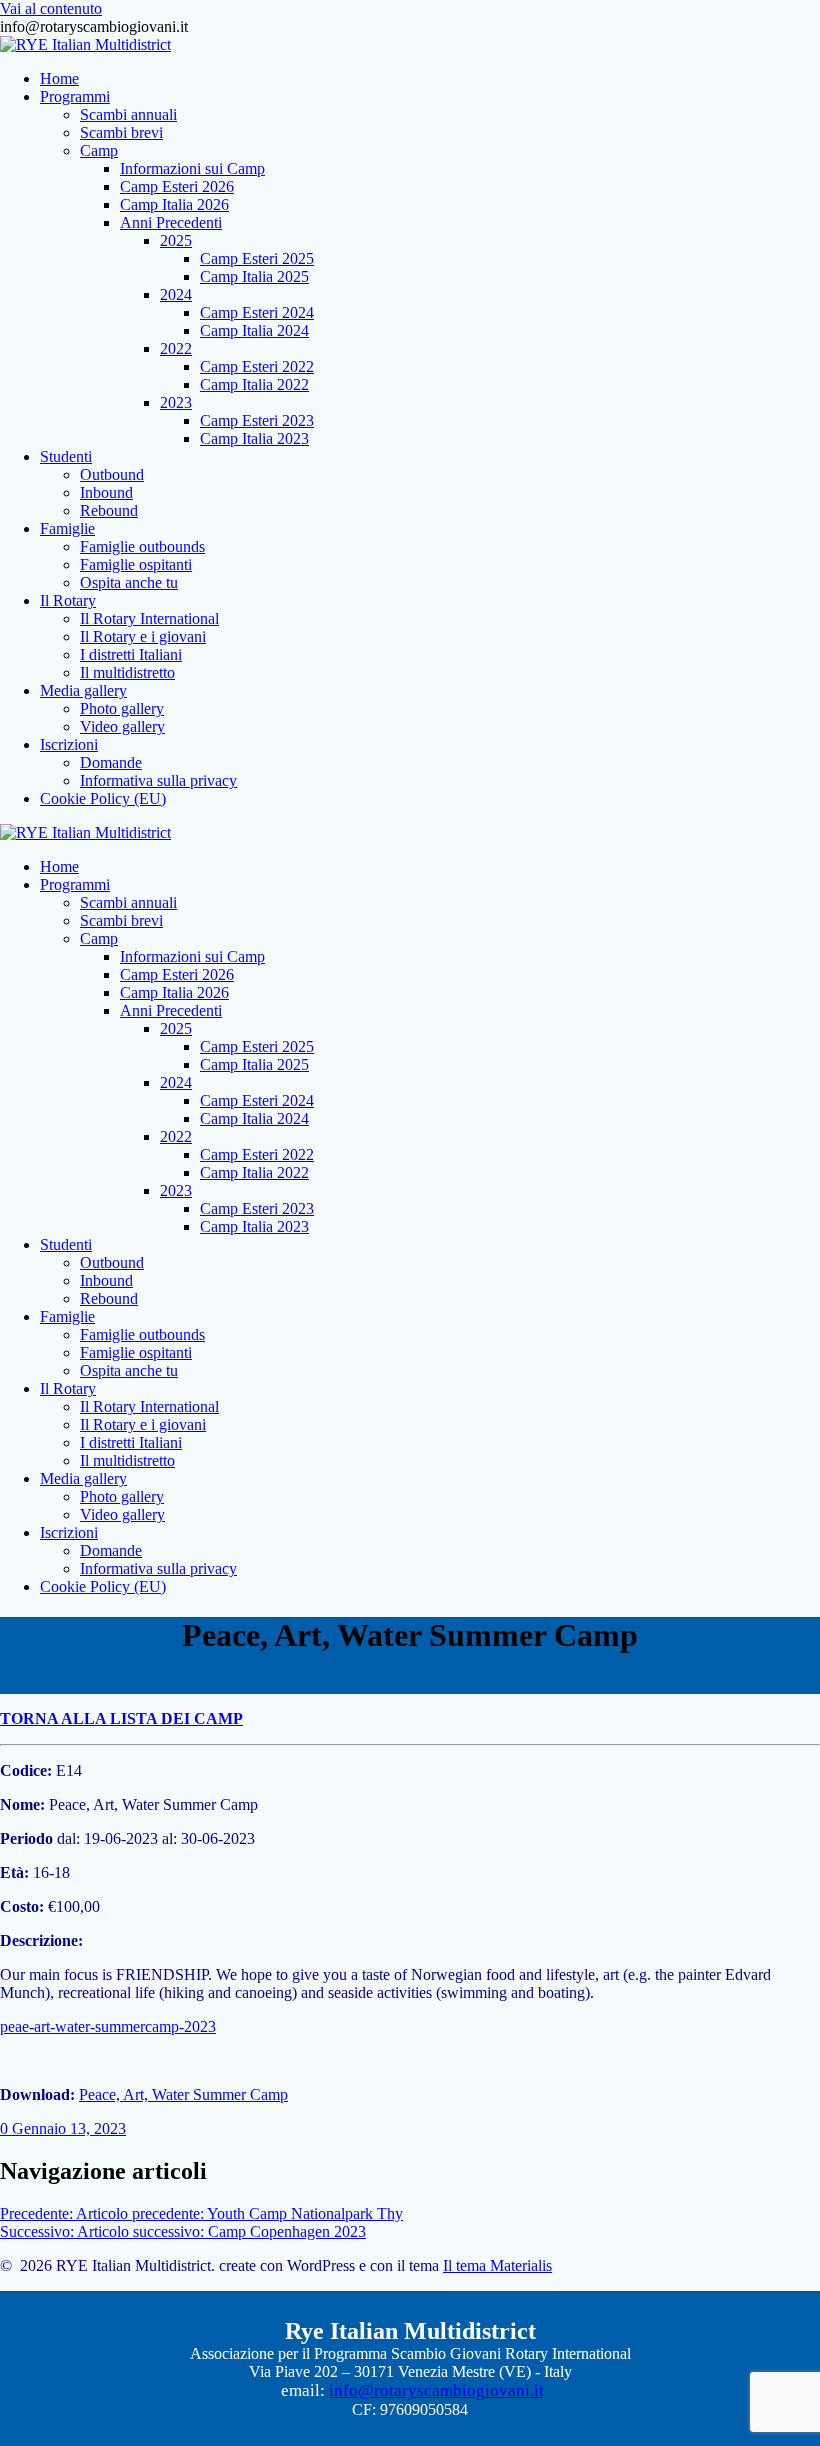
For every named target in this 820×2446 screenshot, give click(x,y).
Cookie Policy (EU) (103, 798)
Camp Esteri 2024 (257, 312)
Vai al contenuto (51, 8)
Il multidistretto (127, 672)
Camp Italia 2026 (174, 204)
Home (59, 78)
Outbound (112, 474)
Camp (99, 150)
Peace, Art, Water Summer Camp (183, 2094)
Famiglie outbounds (142, 546)
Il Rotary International (149, 618)
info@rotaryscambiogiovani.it (436, 2390)
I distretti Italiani (131, 654)
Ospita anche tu (129, 582)
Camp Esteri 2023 (257, 420)
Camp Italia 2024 (254, 330)
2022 (176, 348)
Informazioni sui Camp (192, 168)
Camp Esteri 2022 (257, 366)
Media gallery (83, 690)
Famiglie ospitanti (136, 564)
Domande (111, 762)
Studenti (66, 456)
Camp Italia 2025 (254, 276)
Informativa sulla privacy (158, 780)
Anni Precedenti (171, 222)
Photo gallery (122, 708)
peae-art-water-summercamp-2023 (108, 2026)
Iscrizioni (69, 744)
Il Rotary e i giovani (143, 636)
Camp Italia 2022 (254, 384)
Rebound (109, 510)
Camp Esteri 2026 (177, 186)
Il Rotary (68, 600)
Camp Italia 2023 (254, 438)
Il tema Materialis (497, 2265)
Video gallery (122, 726)
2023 (176, 402)
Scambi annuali (128, 114)
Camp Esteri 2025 (257, 258)
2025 (176, 240)
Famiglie (67, 528)
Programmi (75, 96)
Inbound (106, 492)
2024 (176, 294)
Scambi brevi (121, 132)
